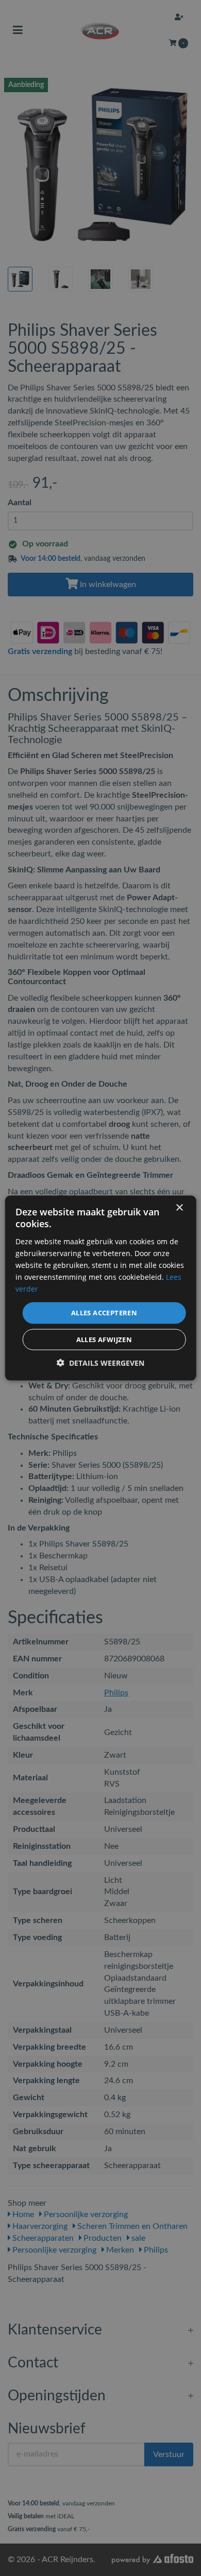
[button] (100, 1362)
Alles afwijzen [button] (104, 1339)
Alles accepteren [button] (104, 1313)
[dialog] (100, 1288)
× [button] (179, 1208)
